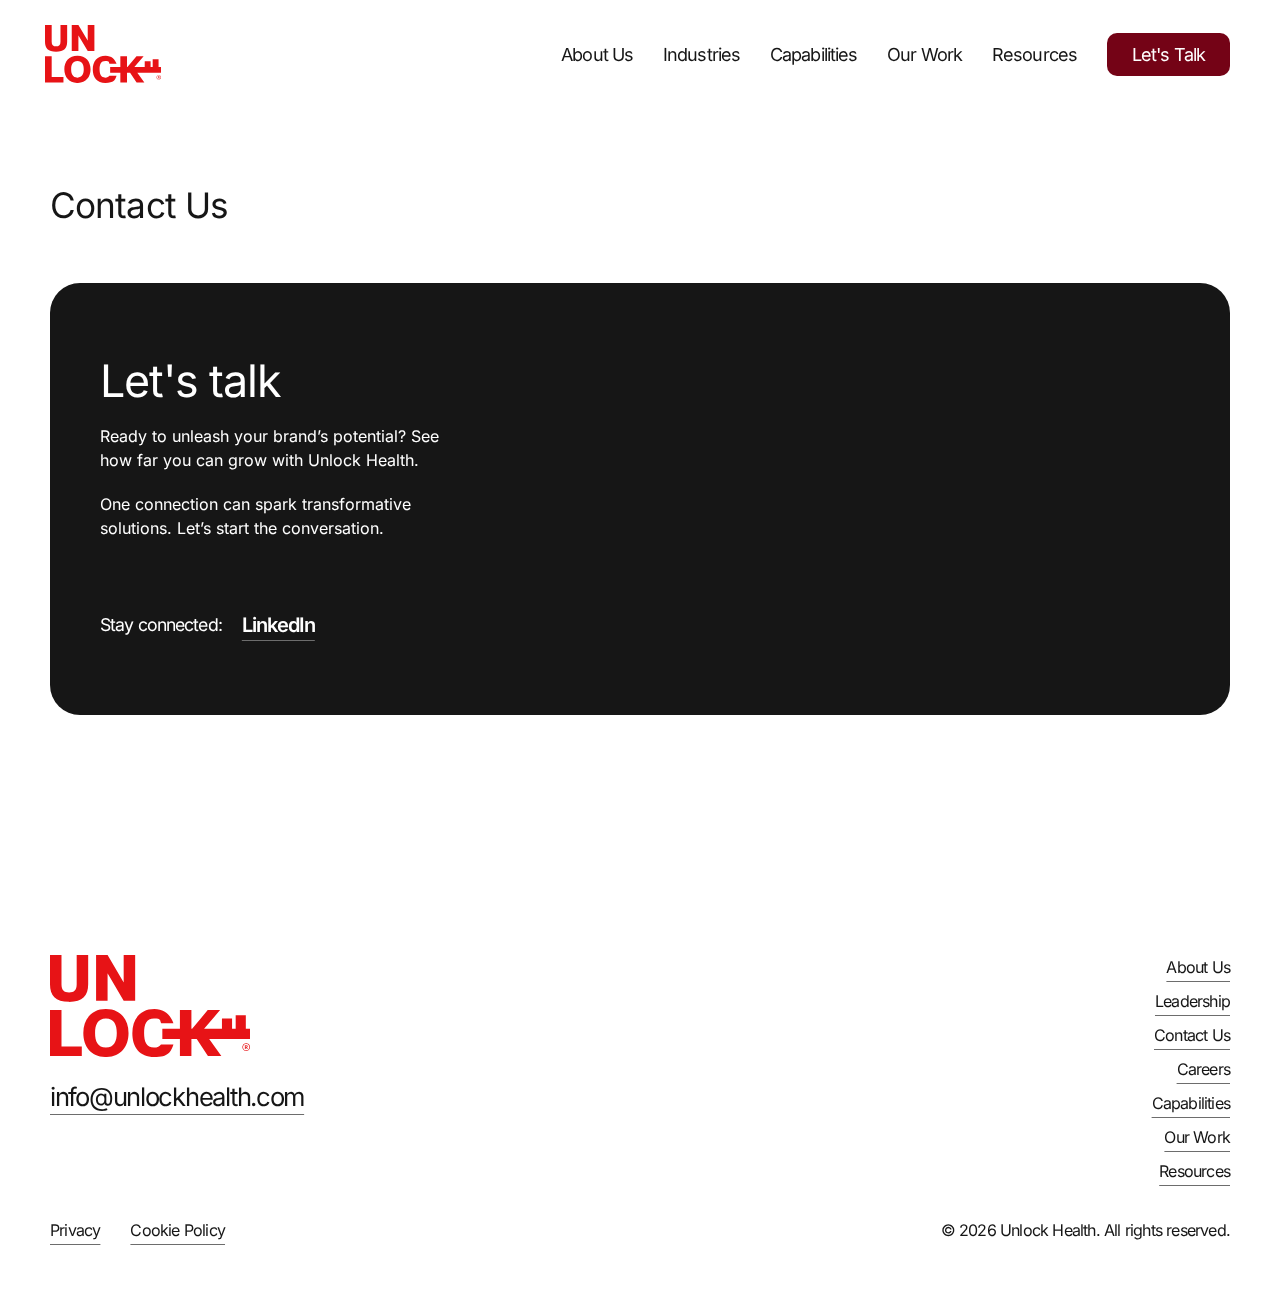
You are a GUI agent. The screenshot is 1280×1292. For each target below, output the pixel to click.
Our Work (924, 54)
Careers (1203, 1069)
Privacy (75, 1230)
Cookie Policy (177, 1230)
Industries (701, 54)
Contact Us (1192, 1035)
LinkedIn (278, 625)
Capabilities (813, 54)
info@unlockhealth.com (177, 1096)
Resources (1034, 54)
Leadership (1192, 1001)
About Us (597, 54)
